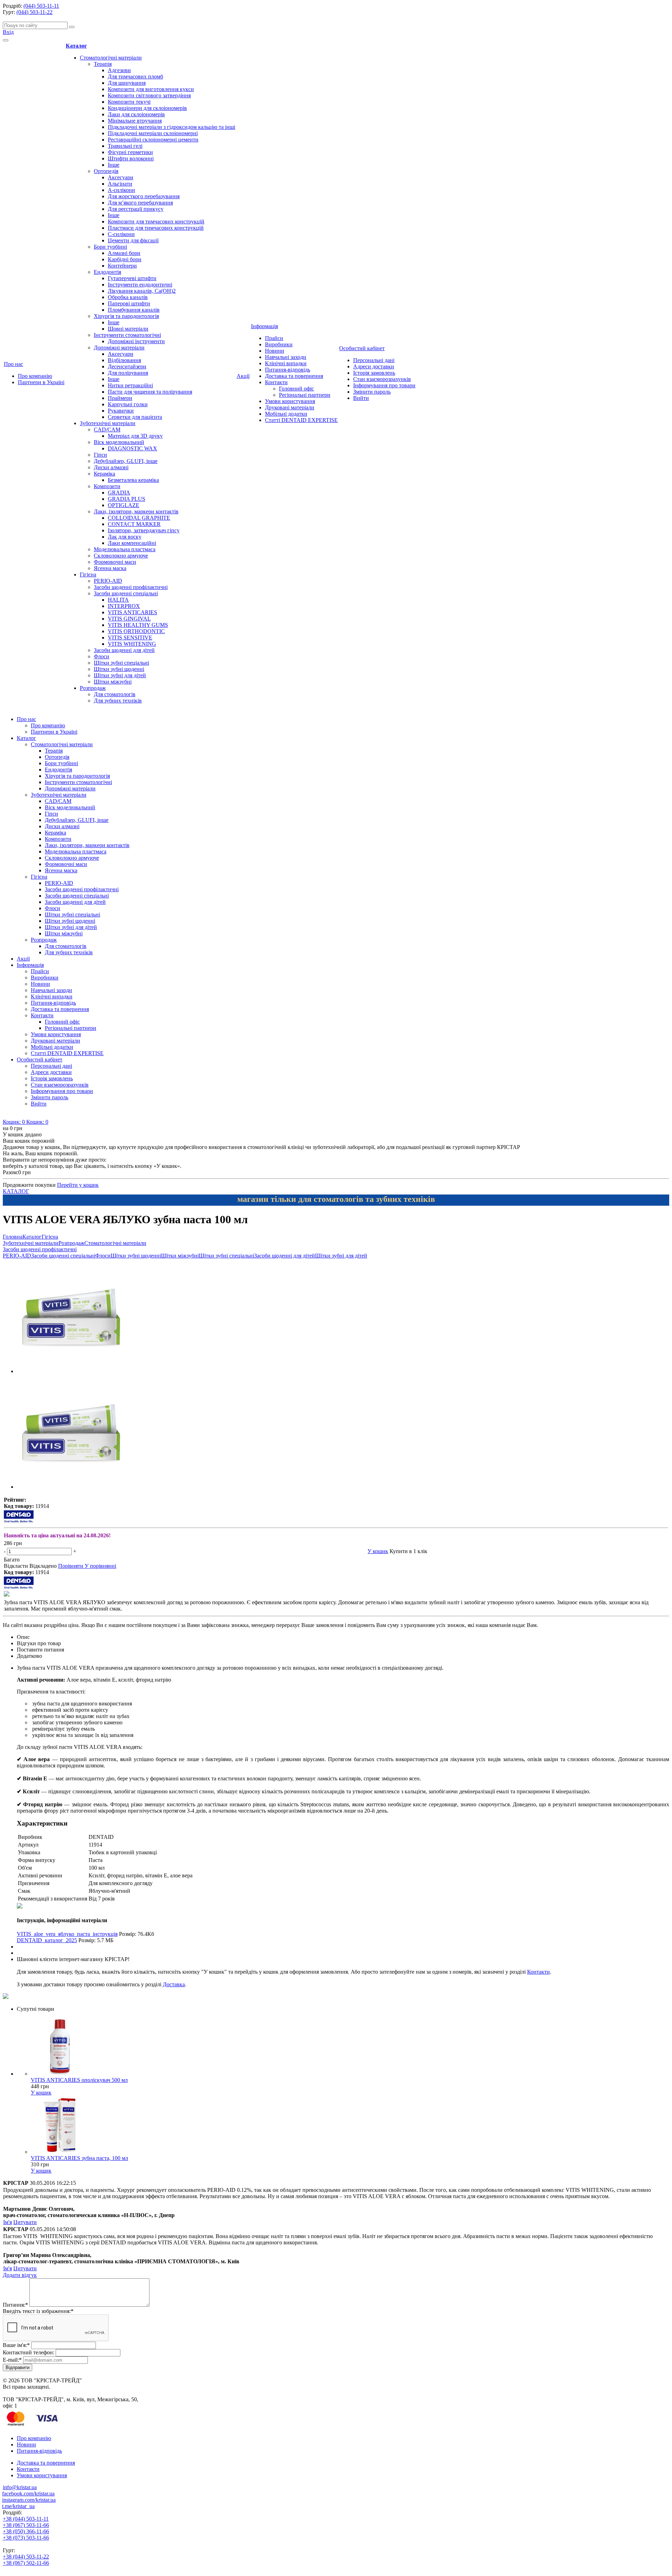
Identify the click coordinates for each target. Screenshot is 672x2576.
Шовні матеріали (128, 329)
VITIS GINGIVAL (129, 619)
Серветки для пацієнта (135, 417)
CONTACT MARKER (134, 524)
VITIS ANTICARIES (132, 612)
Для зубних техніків (118, 701)
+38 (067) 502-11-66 (26, 2563)
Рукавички (121, 411)
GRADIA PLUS (127, 499)
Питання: (15, 2305)
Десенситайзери (127, 366)
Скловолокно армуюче (121, 556)
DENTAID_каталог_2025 (47, 1940)
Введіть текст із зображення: (38, 2311)
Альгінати (120, 184)
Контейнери (122, 266)
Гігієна (88, 574)
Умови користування (290, 401)
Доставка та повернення (294, 376)
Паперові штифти (129, 303)
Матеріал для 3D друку (135, 436)
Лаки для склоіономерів (136, 114)
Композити (107, 486)
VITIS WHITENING (132, 644)
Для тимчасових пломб (135, 77)
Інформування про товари (384, 385)
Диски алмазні (111, 467)
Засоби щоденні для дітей (124, 650)
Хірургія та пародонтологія (126, 316)
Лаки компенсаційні (132, 543)
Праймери (120, 398)
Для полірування (128, 373)
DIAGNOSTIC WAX (132, 448)
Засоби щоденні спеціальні (126, 593)
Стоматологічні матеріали (111, 58)
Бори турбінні (110, 247)
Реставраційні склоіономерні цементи (153, 140)
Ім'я (8, 2222)
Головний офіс (296, 389)
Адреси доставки (374, 366)
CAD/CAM (107, 430)
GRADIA (119, 493)
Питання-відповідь (288, 370)
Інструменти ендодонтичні (140, 285)
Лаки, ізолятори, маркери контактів (136, 511)
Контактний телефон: (29, 2352)
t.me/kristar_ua (18, 2506)
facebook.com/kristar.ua (28, 2494)
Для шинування (127, 83)
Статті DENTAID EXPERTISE (301, 420)
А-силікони (121, 190)
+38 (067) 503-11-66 (26, 2525)
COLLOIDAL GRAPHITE (139, 518)
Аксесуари (121, 177)
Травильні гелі (125, 146)
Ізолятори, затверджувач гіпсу (144, 530)
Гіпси (100, 455)
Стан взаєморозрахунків (382, 379)
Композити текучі (129, 102)
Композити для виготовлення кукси (151, 89)
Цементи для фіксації (133, 240)
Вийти (361, 398)
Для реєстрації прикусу (136, 209)
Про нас (13, 364)
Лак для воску (125, 537)
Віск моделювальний (119, 442)
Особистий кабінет (362, 348)
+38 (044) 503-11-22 (26, 2557)
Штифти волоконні (131, 158)
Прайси (274, 338)
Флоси (101, 656)
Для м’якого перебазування (140, 203)
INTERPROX (124, 606)
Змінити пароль (372, 392)
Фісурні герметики (130, 152)
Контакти (276, 382)
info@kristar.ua (20, 2487)
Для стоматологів (115, 694)
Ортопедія (106, 171)
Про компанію (35, 376)
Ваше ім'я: (16, 2345)
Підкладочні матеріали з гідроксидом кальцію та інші (171, 127)
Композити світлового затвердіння (149, 95)
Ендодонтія (107, 272)
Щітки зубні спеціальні (121, 663)
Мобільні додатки (286, 414)
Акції (243, 376)
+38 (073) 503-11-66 (26, 2538)
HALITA (118, 600)
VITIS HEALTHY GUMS (138, 625)
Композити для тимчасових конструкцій (156, 221)
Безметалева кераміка (133, 480)
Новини (275, 351)
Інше (114, 165)
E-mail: (12, 2360)
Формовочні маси (115, 562)
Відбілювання (124, 360)
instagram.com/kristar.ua (29, 2500)
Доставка (174, 1984)
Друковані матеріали (290, 407)
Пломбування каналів (134, 310)
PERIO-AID (108, 581)
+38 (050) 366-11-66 (26, 2531)
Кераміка (104, 474)
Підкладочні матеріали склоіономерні (153, 133)
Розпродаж (93, 688)
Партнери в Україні (41, 382)
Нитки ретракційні (130, 385)
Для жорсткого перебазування (144, 196)
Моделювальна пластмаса (125, 549)
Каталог (76, 46)
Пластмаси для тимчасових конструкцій (156, 228)
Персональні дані (374, 360)
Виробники (279, 344)
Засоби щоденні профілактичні (131, 587)
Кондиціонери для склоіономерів (147, 108)
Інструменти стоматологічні (127, 335)
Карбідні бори (125, 259)
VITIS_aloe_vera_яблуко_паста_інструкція (67, 1934)
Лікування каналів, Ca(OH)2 (142, 291)
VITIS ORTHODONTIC (136, 631)
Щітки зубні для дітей (120, 675)
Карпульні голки (128, 404)
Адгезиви (119, 70)
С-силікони (121, 234)
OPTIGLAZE (124, 505)
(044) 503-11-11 (41, 6)
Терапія (103, 64)
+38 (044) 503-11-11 (26, 2519)
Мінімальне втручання (135, 121)
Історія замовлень (374, 373)
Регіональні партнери (305, 395)
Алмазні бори (124, 253)
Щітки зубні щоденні (119, 669)
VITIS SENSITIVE (130, 638)
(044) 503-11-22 (34, 12)
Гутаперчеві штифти (132, 278)
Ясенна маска (110, 568)
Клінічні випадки (286, 363)
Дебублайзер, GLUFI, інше (126, 461)
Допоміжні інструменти (136, 341)
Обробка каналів (128, 297)
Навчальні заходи (286, 357)
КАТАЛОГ (16, 1191)
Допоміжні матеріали (119, 348)
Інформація (264, 326)
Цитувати (25, 2222)
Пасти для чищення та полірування (150, 392)
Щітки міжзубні (113, 682)
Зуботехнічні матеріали (108, 423)
